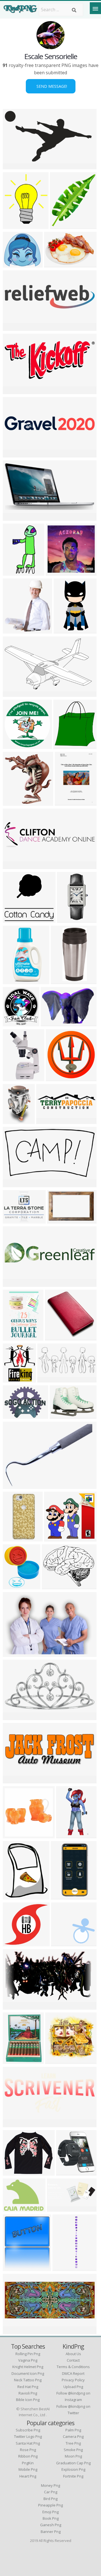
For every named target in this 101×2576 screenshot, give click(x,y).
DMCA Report (73, 2373)
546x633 (13, 1896)
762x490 (58, 1220)
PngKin (28, 2463)
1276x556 (14, 2124)
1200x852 (14, 1485)
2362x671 (14, 866)
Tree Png (73, 2443)
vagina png (28, 2360)
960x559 (13, 693)
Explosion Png (73, 2469)
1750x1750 (16, 2172)
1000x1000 (58, 572)
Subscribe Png (28, 2430)
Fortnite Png (73, 2476)
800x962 (60, 1415)
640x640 (56, 2060)
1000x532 (14, 1184)
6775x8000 (63, 225)
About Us (73, 2354)
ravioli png (28, 2393)
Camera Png (73, 2436)
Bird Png (50, 2499)
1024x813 (53, 1586)
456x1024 (69, 919)
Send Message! (51, 86)
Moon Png (73, 2456)
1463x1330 (16, 1415)
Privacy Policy (73, 2380)
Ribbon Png (28, 2456)
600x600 (13, 745)
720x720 (13, 1120)
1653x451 (48, 1120)
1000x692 (56, 264)
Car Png (51, 2492)
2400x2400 (58, 1078)
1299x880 (52, 1023)
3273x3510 (16, 1023)
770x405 (13, 1717)
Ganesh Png (51, 2525)
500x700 (13, 2268)
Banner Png (51, 2532)
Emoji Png (50, 2512)
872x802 (13, 264)
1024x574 (49, 1379)
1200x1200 (16, 327)
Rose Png (28, 2450)
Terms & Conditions (73, 2367)
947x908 (13, 919)
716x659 (55, 1538)
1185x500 (14, 391)
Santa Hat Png (28, 2443)
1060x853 (14, 1220)
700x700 (13, 1835)
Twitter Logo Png (28, 2436)
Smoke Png (73, 2450)
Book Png (51, 2518)
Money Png (50, 2485)
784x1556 (65, 630)
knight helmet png (28, 2367)
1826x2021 (16, 630)
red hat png (28, 2387)
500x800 (61, 1896)
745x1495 (14, 572)
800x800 (13, 802)
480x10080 (65, 2268)
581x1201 (68, 1835)
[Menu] (95, 8)
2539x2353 (64, 1943)
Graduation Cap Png (73, 2463)
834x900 (67, 2172)
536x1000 (14, 981)
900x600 (13, 517)
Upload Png (73, 2387)
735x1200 (14, 1337)
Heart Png (28, 2476)
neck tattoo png (28, 2380)
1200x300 (14, 1780)
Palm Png (73, 2430)
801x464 (13, 166)
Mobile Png (28, 2469)
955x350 (13, 2331)
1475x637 (58, 2208)
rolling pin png (28, 2354)
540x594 (64, 745)
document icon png (28, 2373)
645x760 (13, 1379)
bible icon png (28, 2400)
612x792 (13, 1943)
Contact (73, 2360)
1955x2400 (16, 225)
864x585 (13, 1653)
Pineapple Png (50, 2505)
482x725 (65, 802)
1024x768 (14, 1586)
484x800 (13, 1538)
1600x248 (14, 454)
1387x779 (14, 2006)
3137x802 (14, 1283)
